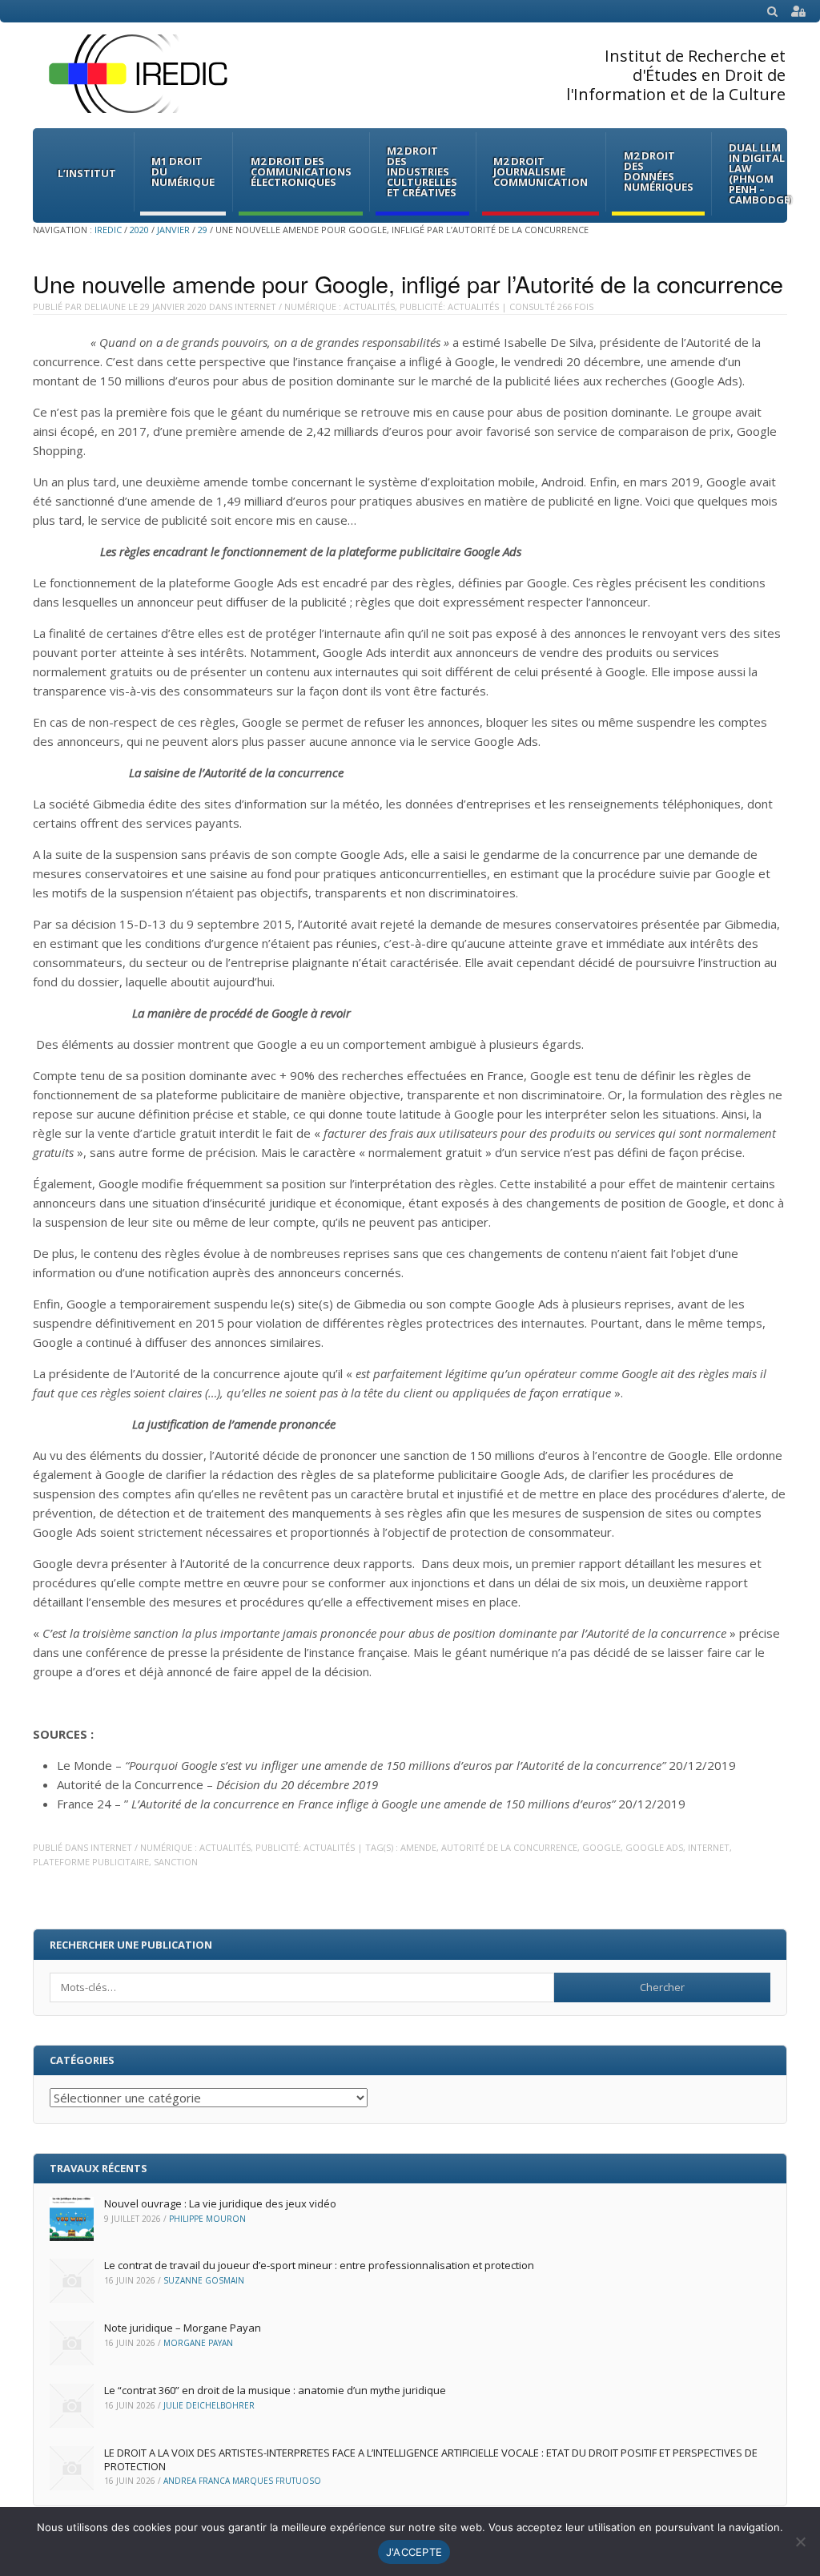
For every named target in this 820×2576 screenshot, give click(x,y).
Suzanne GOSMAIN (204, 2280)
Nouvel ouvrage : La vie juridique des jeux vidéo (220, 2203)
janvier (173, 230)
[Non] (800, 2542)
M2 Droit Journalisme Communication (541, 171)
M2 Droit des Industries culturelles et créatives (422, 171)
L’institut (87, 173)
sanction (176, 1862)
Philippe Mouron (207, 2219)
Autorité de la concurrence (509, 1847)
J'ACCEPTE (414, 2552)
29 (203, 230)
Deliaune (105, 306)
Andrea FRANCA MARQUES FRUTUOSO (242, 2481)
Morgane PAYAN (198, 2343)
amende (418, 1847)
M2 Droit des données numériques (659, 171)
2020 (139, 230)
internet (709, 1847)
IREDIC (108, 230)
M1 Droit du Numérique (183, 171)
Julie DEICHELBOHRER (209, 2405)
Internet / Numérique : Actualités (315, 306)
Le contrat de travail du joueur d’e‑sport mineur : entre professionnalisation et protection (319, 2265)
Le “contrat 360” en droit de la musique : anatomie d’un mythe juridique (275, 2390)
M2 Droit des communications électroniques (301, 171)
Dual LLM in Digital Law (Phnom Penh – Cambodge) (761, 173)
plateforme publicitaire (91, 1862)
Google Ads (654, 1847)
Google (601, 1847)
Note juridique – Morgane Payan (183, 2328)
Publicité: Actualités (449, 306)
